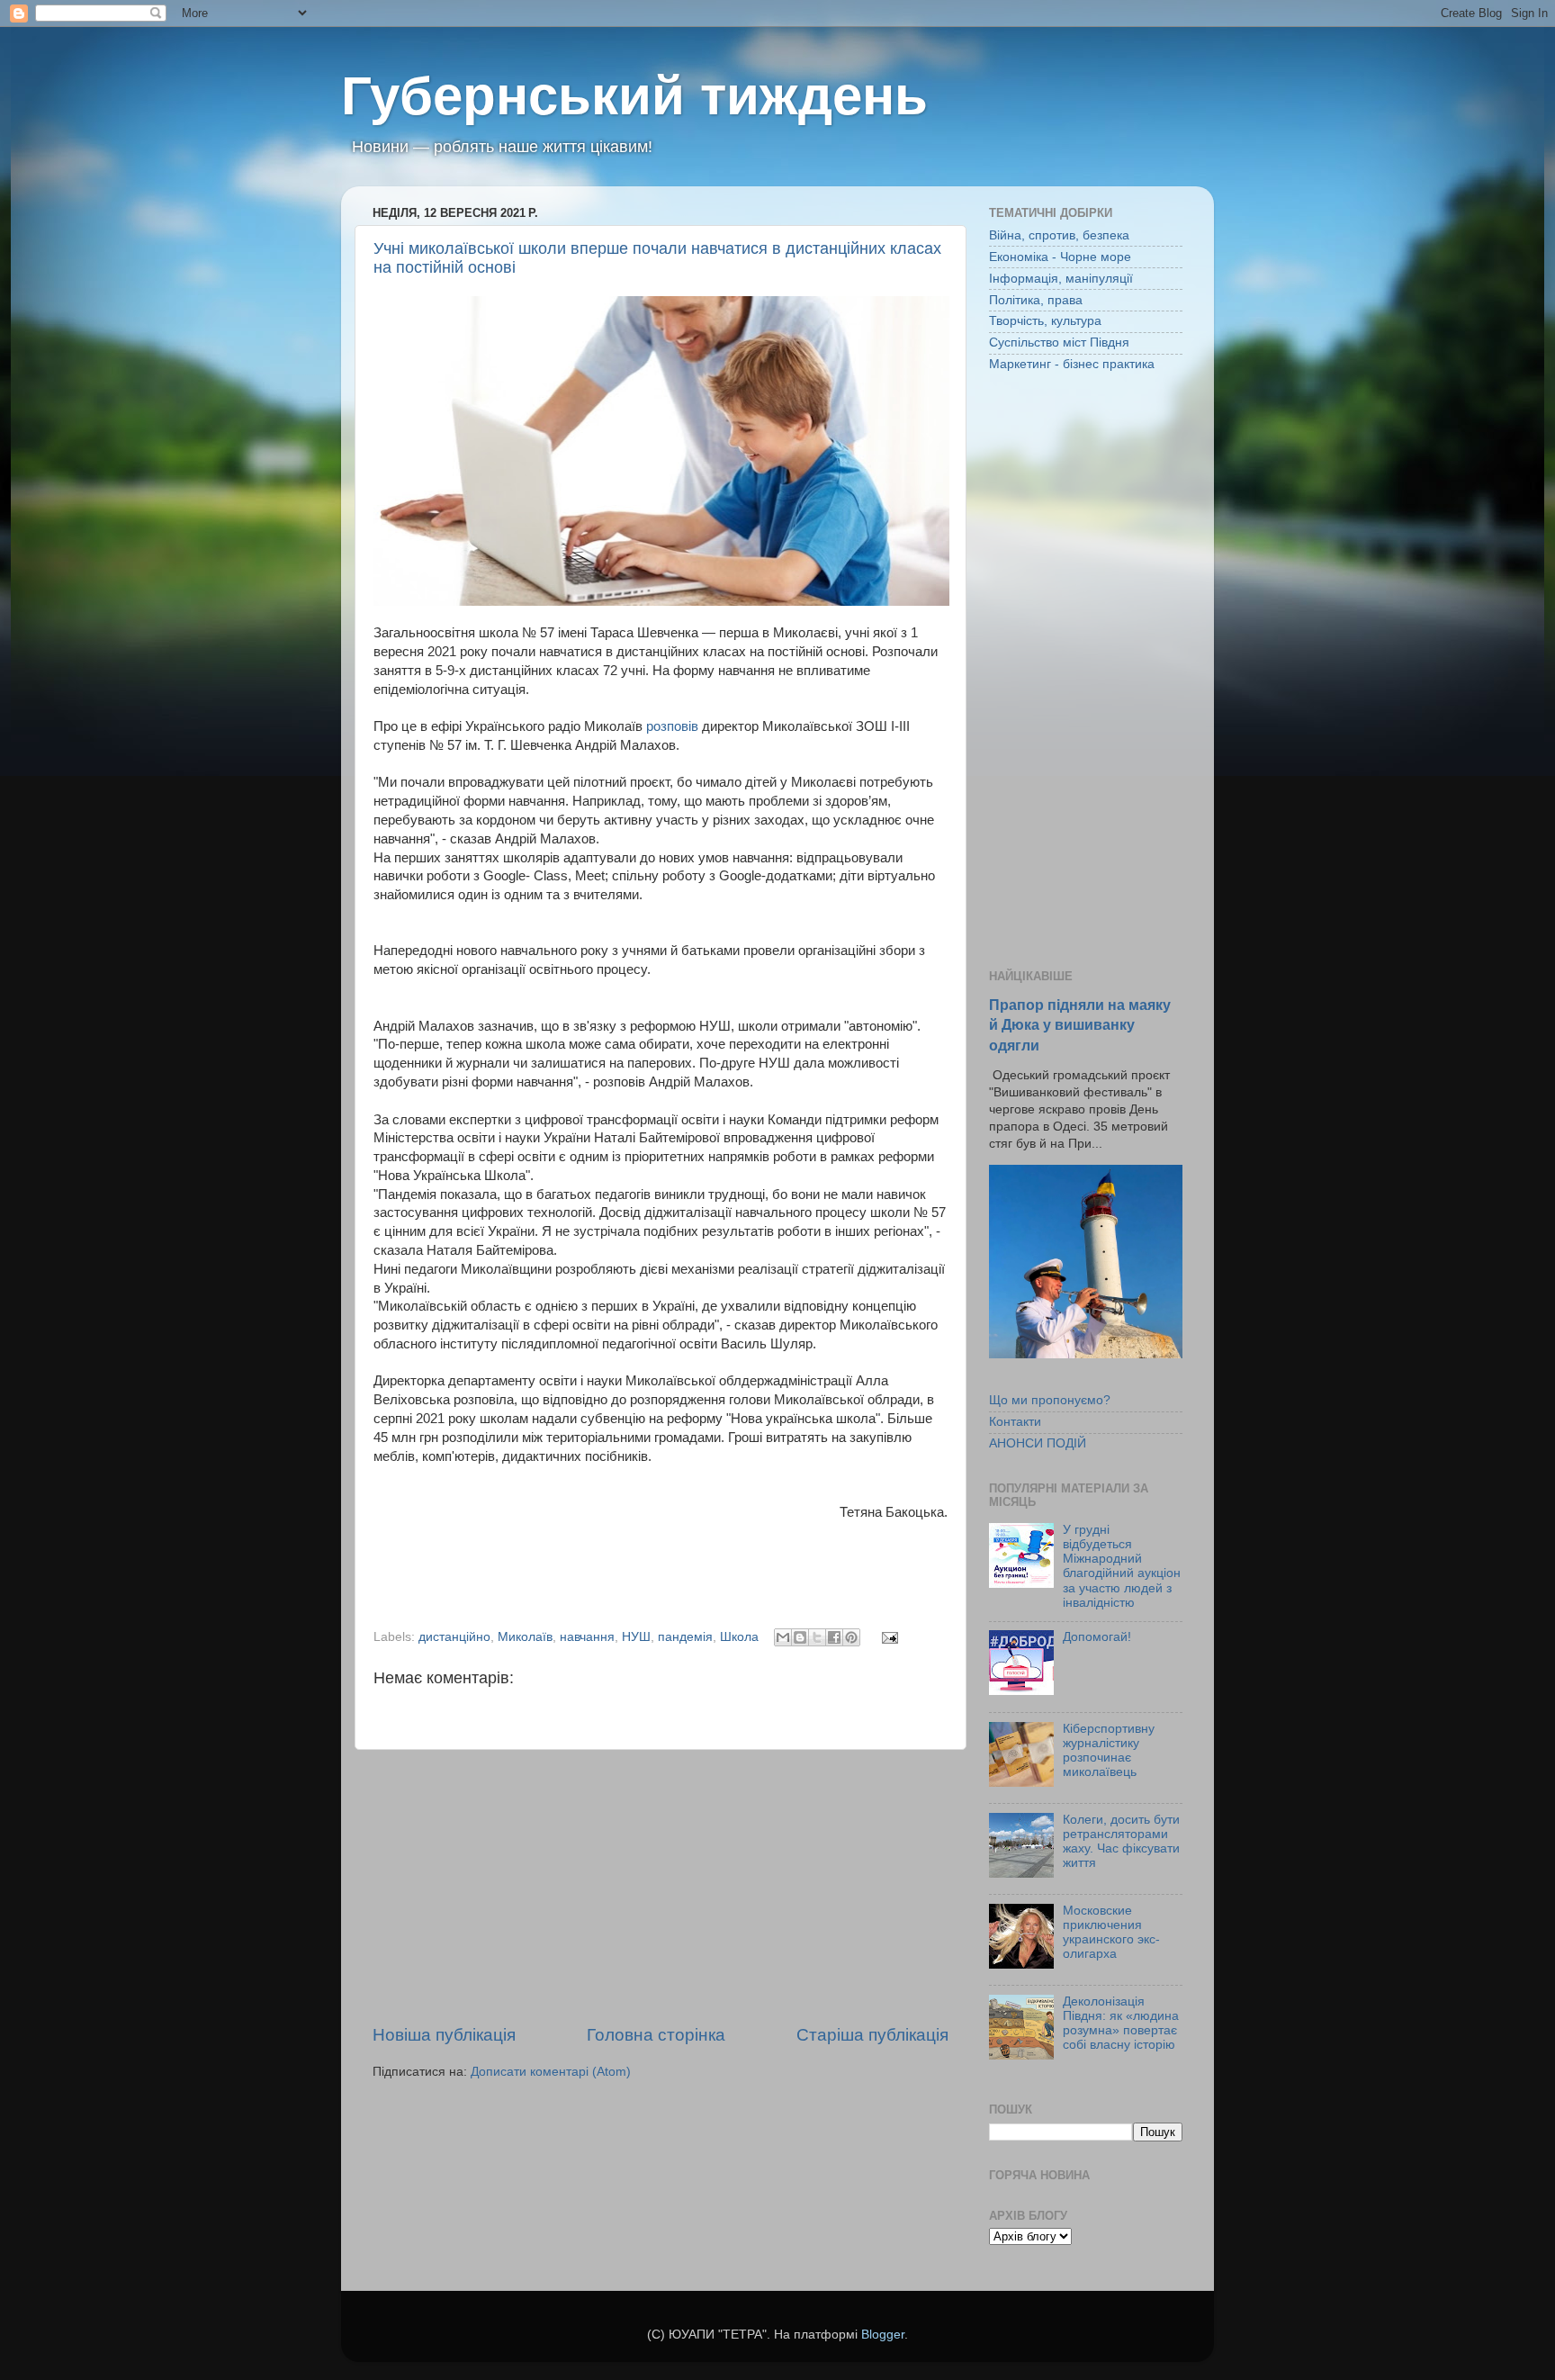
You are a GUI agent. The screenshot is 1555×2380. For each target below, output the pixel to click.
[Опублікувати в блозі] (800, 1637)
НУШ (636, 1637)
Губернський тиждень (634, 96)
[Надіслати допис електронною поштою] (887, 1637)
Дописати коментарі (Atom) (551, 2072)
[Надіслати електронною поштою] (783, 1637)
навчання (587, 1637)
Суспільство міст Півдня (1059, 343)
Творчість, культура (1045, 321)
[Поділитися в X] (817, 1637)
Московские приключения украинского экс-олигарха (1111, 1933)
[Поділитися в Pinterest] (851, 1637)
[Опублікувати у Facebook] (834, 1637)
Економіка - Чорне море (1060, 257)
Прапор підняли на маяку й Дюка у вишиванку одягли (1080, 1025)
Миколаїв (525, 1637)
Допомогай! (1097, 1637)
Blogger (883, 2335)
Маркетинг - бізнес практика (1072, 364)
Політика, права (1036, 300)
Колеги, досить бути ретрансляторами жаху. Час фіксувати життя (1121, 1842)
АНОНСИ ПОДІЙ (1038, 1443)
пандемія (685, 1637)
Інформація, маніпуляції (1061, 279)
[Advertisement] (661, 1887)
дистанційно (454, 1637)
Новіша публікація (444, 2035)
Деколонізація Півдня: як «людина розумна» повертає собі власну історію (1121, 2024)
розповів (674, 726)
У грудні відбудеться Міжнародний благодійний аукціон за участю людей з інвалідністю (1122, 1566)
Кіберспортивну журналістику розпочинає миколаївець (1109, 1751)
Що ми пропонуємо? (1050, 1400)
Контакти (1015, 1422)
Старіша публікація (872, 2035)
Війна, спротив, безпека (1059, 235)
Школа (739, 1637)
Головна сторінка (656, 2035)
